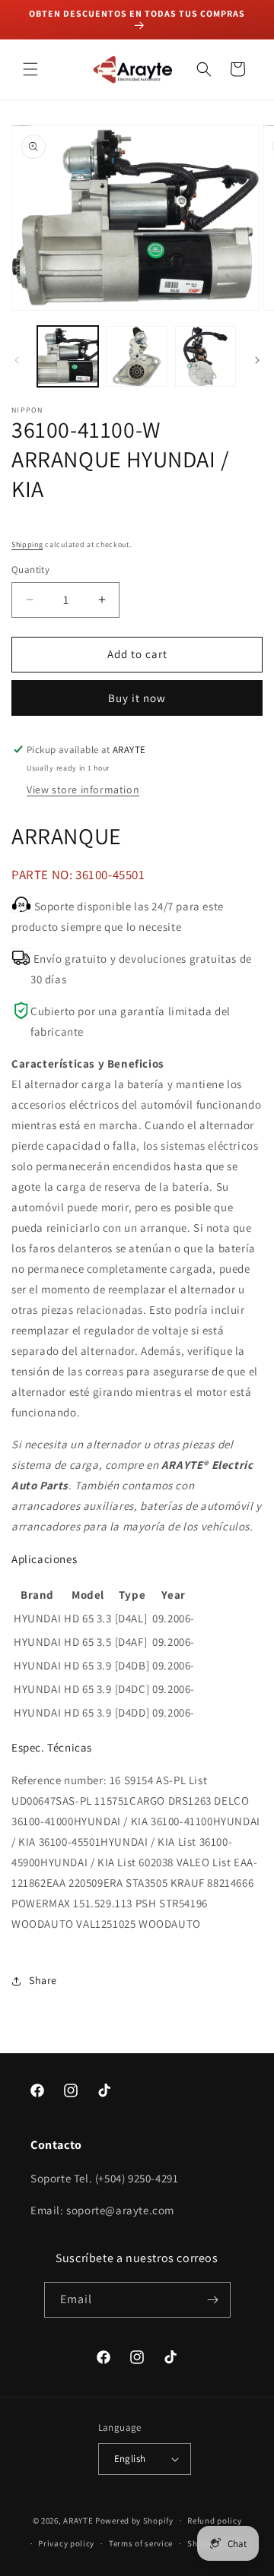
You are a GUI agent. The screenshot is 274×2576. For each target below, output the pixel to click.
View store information (83, 790)
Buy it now (137, 698)
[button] (30, 69)
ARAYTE (78, 2520)
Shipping (27, 544)
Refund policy (214, 2521)
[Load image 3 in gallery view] (205, 356)
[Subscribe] (213, 2300)
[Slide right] (257, 360)
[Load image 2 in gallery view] (136, 356)
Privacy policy (66, 2543)
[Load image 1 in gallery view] (68, 356)
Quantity (30, 570)
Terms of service (141, 2543)
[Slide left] (17, 360)
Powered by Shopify (134, 2520)
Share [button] (43, 1980)
